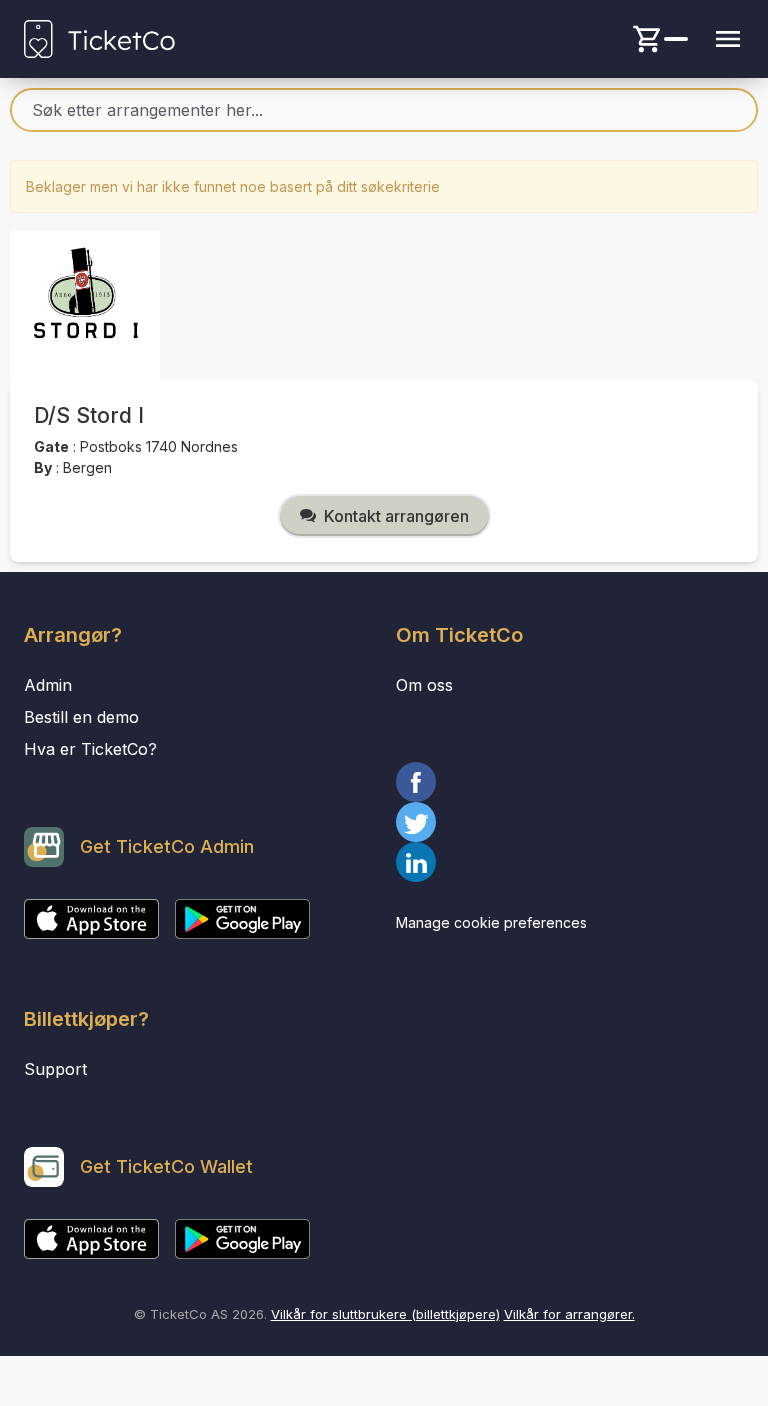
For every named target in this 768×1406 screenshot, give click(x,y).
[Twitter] (570, 822)
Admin (48, 685)
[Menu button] (728, 39)
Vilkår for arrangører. (569, 1314)
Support (55, 1069)
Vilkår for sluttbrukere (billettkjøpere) (385, 1314)
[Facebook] (570, 782)
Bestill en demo (81, 717)
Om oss (424, 685)
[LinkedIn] (570, 862)
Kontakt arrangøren (396, 516)
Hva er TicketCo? (90, 749)
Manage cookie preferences (491, 922)
